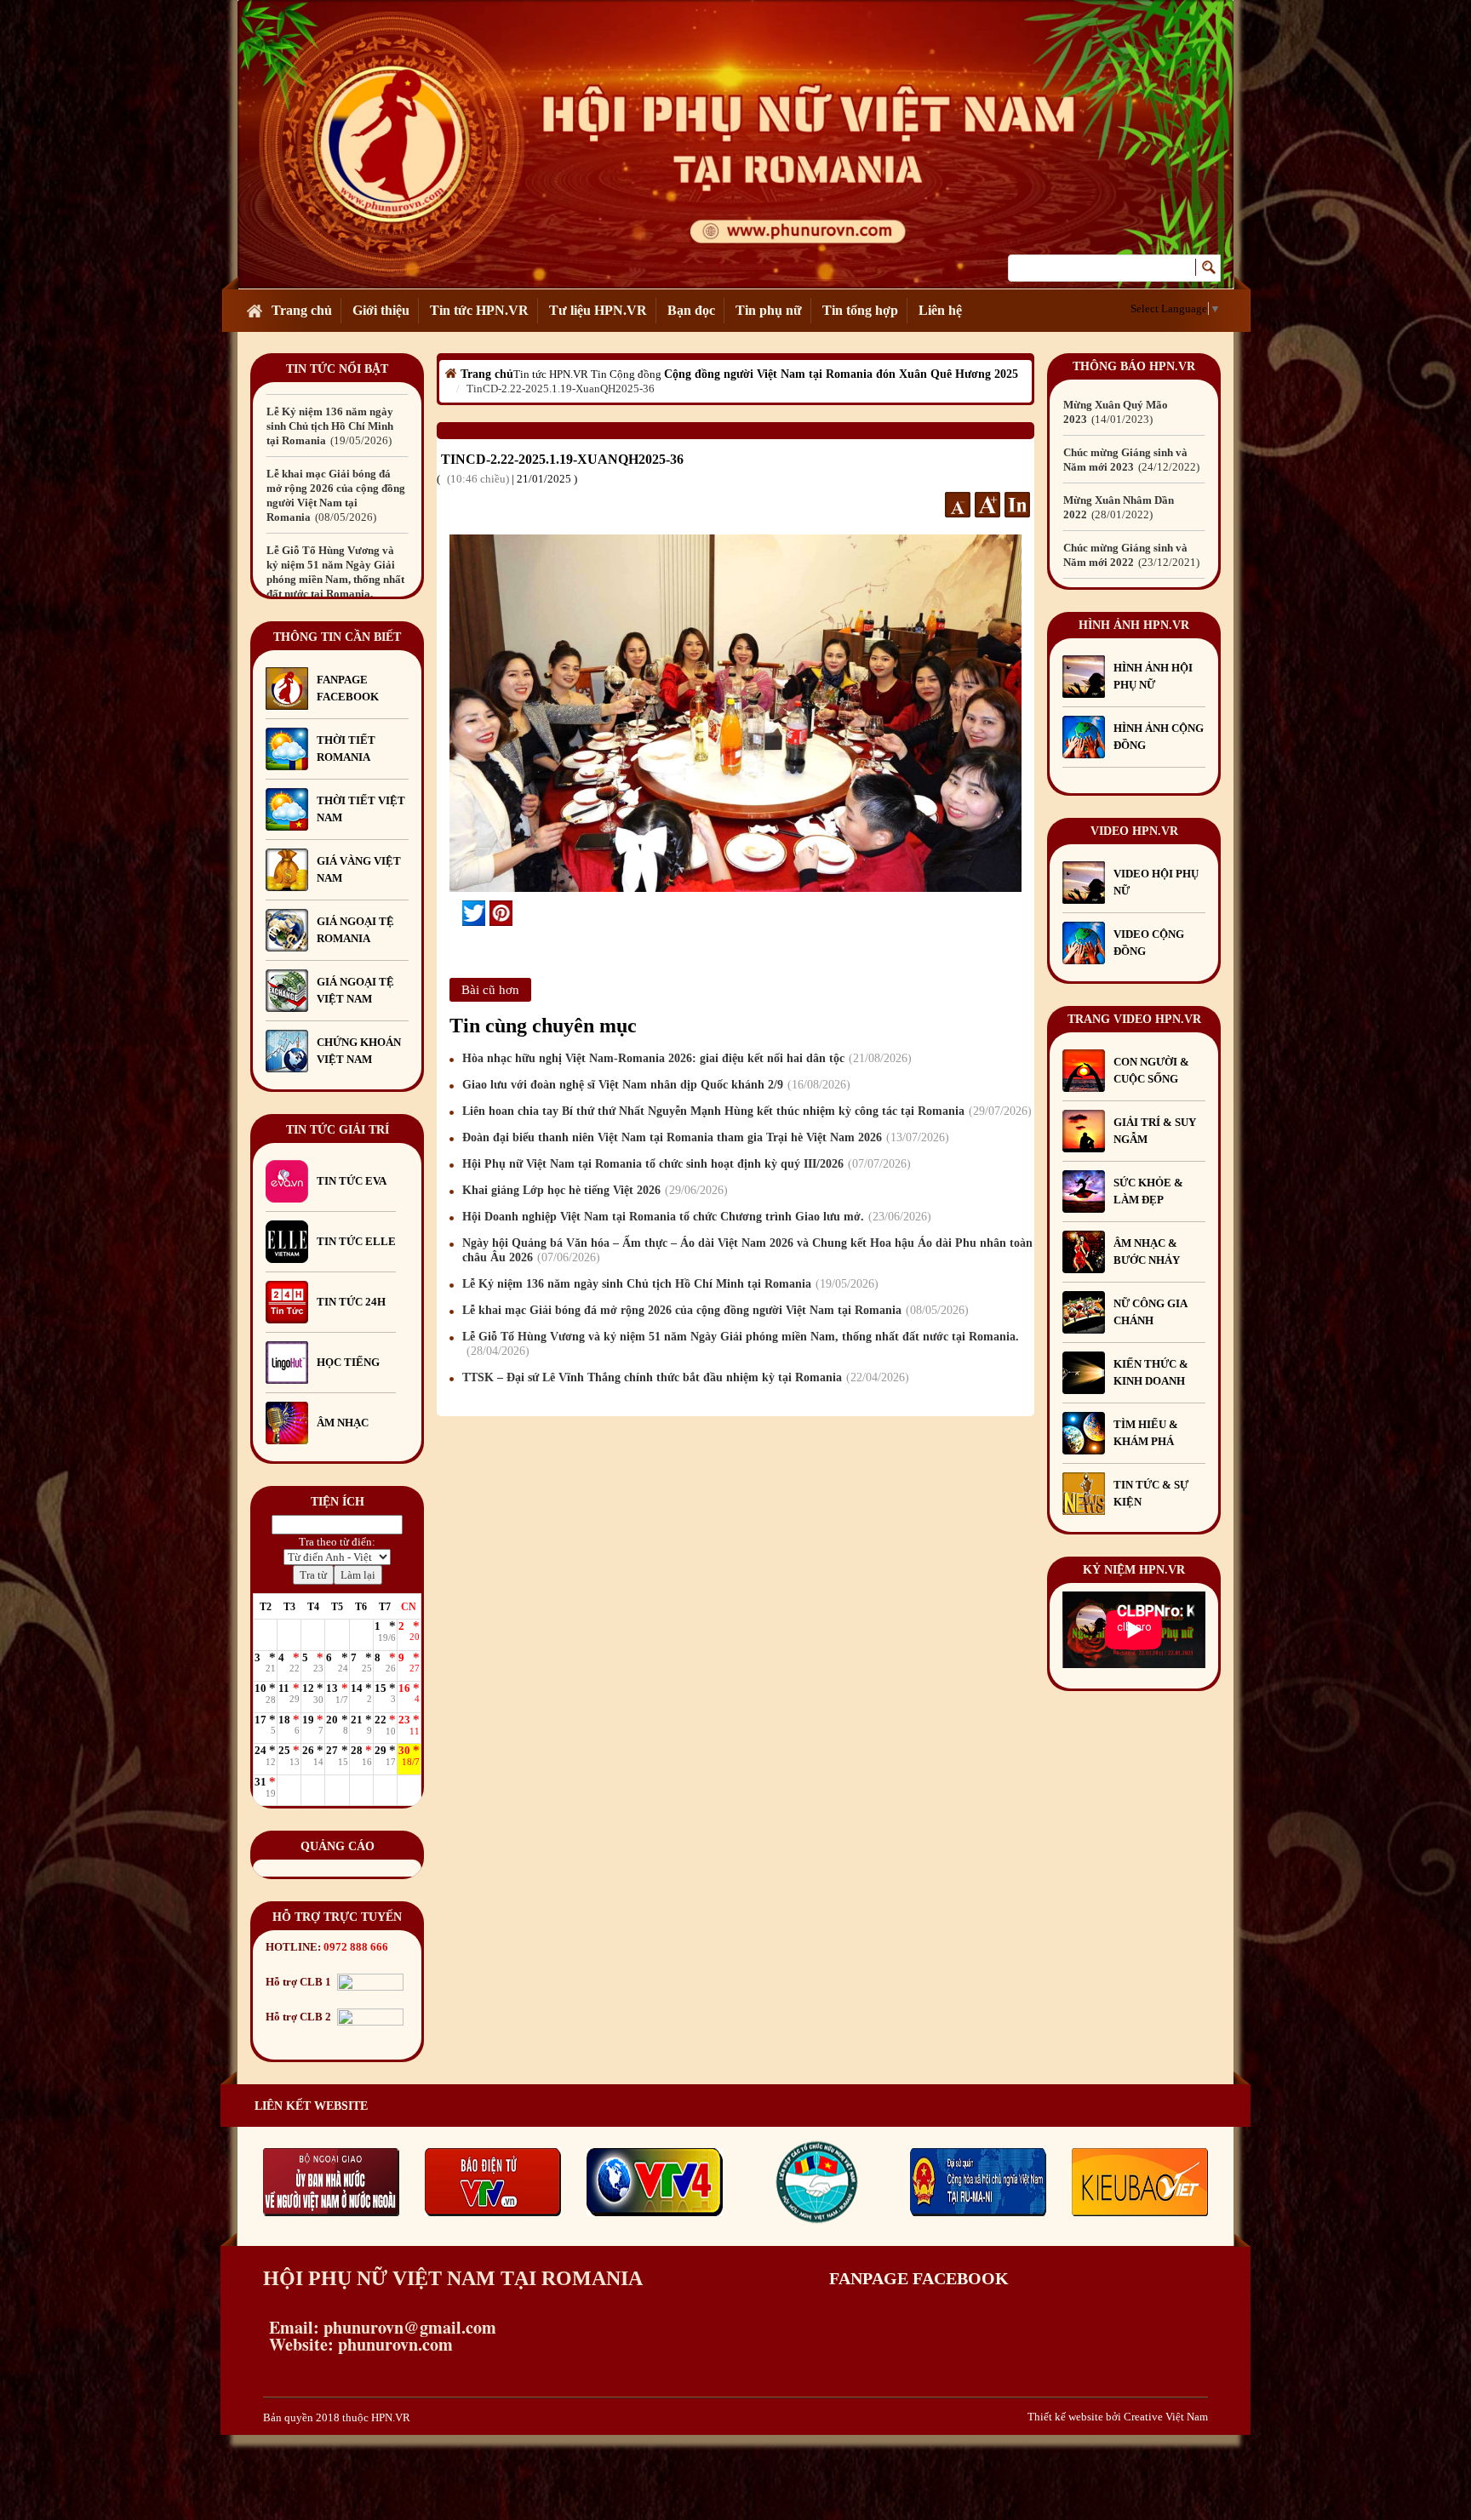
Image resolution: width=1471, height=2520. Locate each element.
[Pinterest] (501, 913)
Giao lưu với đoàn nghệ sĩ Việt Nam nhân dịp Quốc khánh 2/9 (654, 1085)
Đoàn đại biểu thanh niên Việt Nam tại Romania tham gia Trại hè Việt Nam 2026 (704, 1137)
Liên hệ (940, 310)
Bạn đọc (691, 310)
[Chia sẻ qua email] (456, 913)
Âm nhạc (343, 1423)
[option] (337, 419)
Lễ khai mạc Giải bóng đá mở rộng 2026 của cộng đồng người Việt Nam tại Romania (713, 1310)
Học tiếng (349, 1362)
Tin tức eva (352, 1181)
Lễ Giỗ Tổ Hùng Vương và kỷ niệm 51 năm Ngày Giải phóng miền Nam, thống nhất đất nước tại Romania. (335, 503)
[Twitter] (474, 913)
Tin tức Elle (356, 1241)
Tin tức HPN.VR (479, 310)
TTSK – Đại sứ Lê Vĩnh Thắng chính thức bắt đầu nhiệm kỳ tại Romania (684, 1377)
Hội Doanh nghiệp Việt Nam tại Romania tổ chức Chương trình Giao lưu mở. (695, 1217)
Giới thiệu (381, 310)
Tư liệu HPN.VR (598, 310)
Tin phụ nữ (769, 310)
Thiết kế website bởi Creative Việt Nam (1118, 2417)
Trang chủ (302, 310)
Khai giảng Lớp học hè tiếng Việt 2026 (593, 1190)
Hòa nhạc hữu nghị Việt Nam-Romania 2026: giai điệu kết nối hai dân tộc (685, 1058)
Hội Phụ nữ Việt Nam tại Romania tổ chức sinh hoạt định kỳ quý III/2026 (684, 1164)
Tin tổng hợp (860, 310)
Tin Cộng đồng (626, 374)
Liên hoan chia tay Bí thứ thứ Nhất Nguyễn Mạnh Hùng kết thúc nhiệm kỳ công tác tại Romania (745, 1111)
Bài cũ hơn (490, 990)
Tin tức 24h (351, 1302)
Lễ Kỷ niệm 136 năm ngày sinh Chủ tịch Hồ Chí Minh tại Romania (668, 1284)
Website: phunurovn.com (358, 2344)
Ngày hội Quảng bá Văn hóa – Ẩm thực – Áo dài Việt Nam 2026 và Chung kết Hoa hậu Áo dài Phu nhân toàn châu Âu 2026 (747, 1250)
